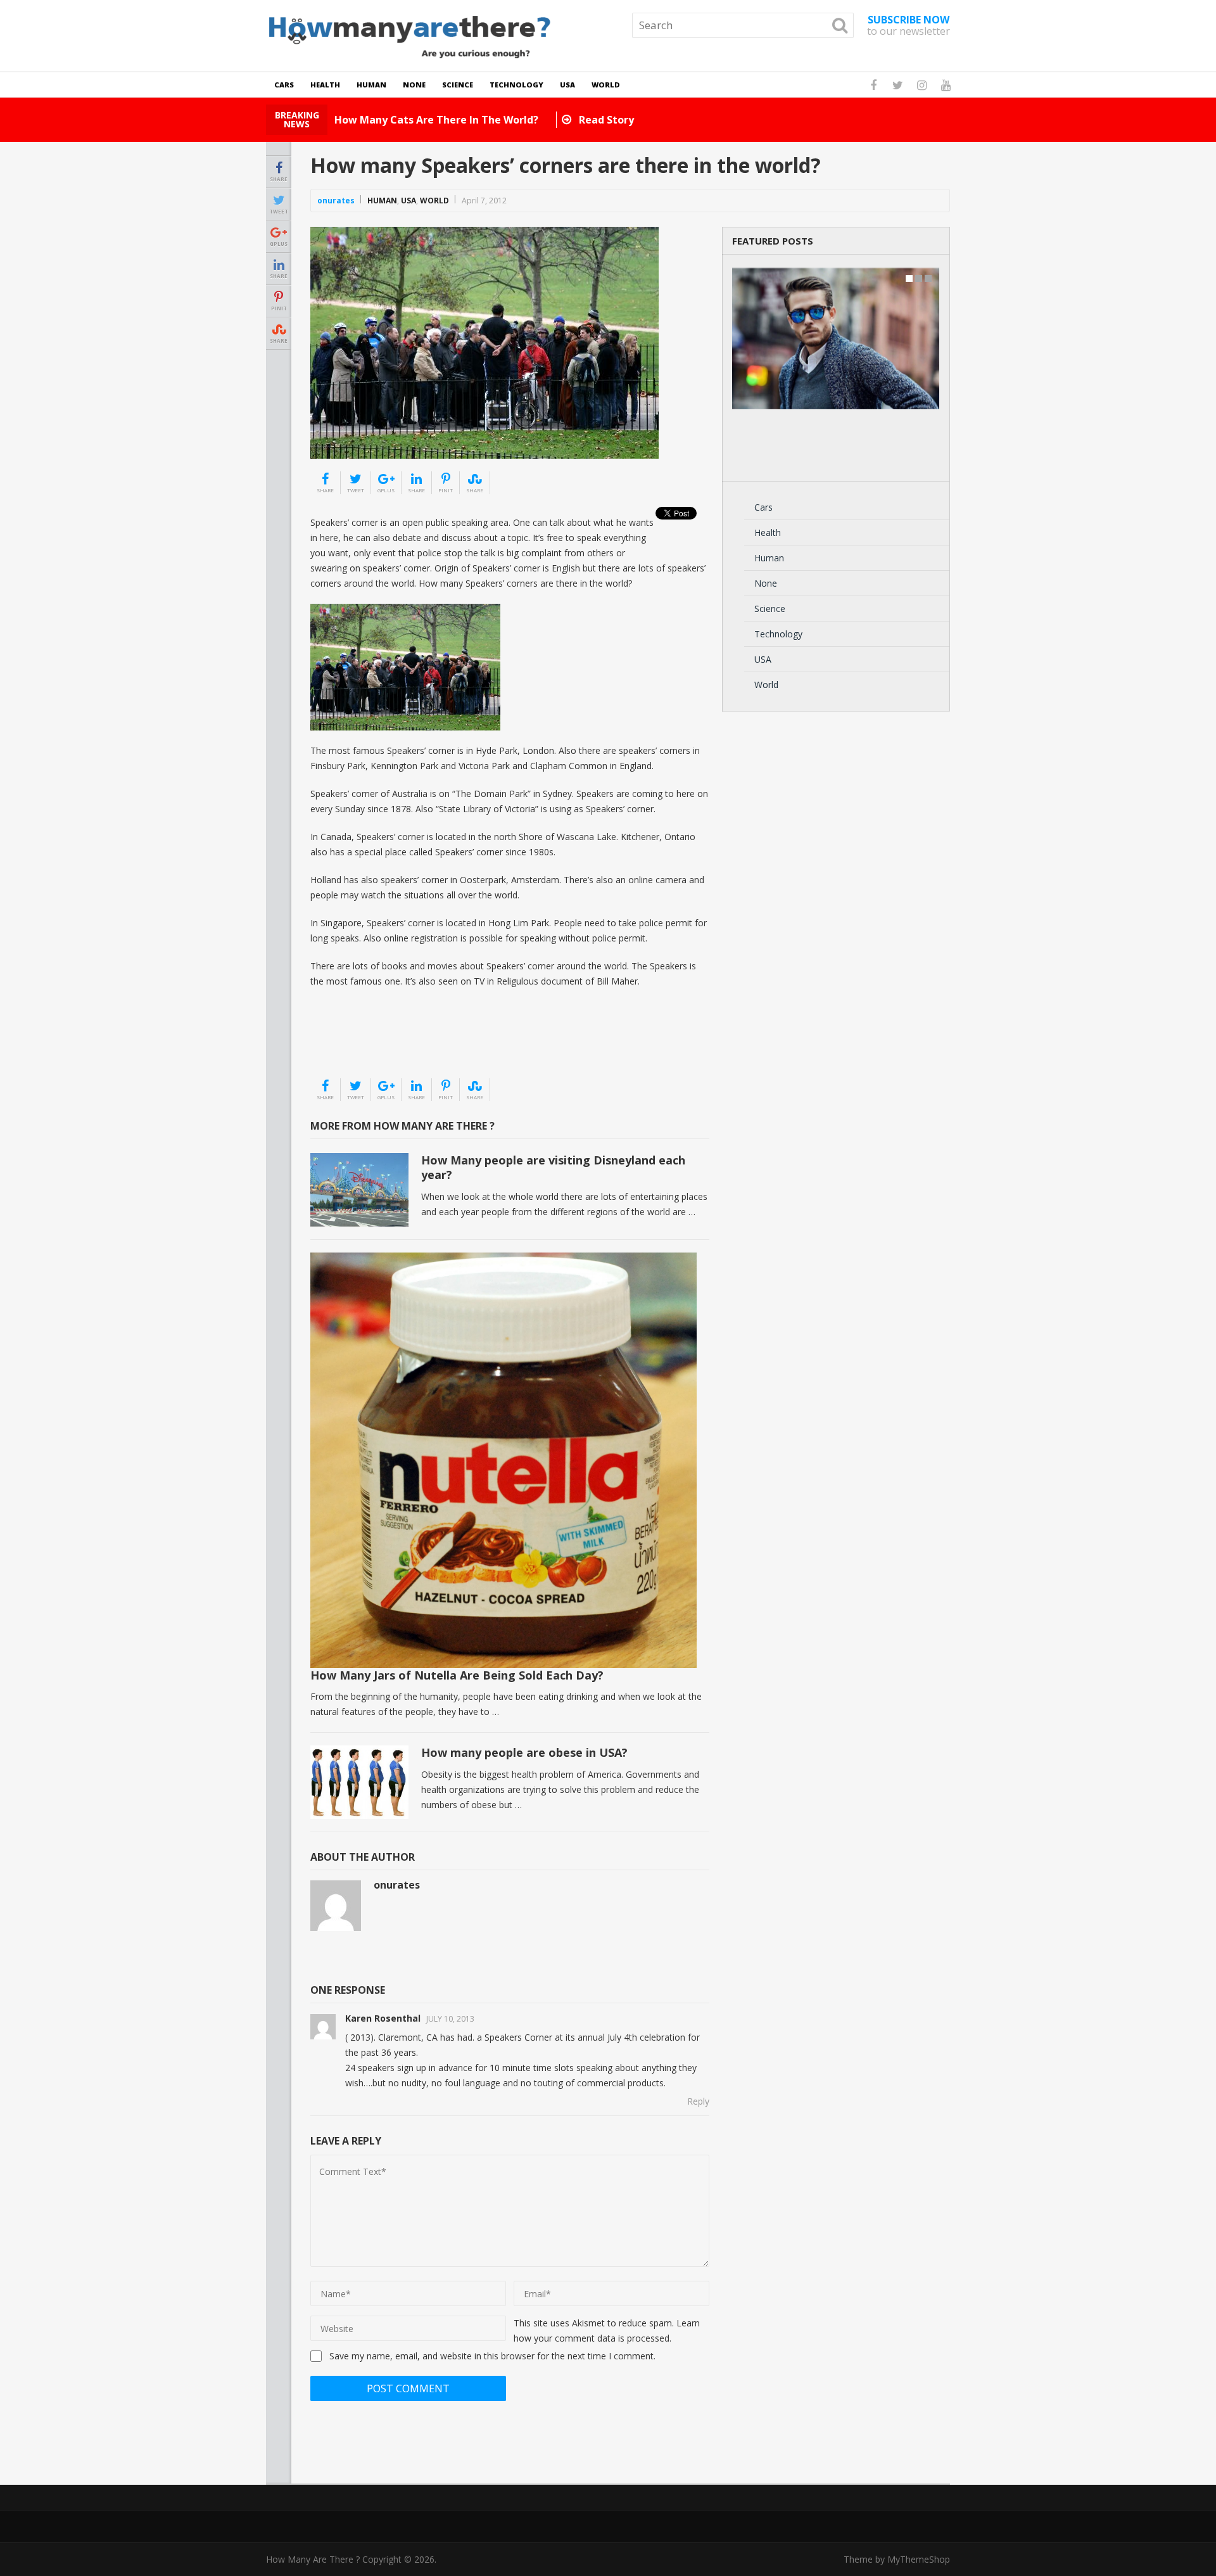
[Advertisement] (374, 1045)
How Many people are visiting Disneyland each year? (553, 1167)
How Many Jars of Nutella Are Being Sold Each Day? (457, 1675)
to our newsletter (909, 25)
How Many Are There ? (313, 2559)
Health (325, 85)
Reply (698, 2101)
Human (371, 85)
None (414, 85)
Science (458, 85)
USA (567, 85)
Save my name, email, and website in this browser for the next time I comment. (492, 2356)
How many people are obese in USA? (524, 1752)
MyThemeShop (919, 2559)
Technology (516, 85)
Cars (284, 85)
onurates (336, 201)
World (606, 85)
